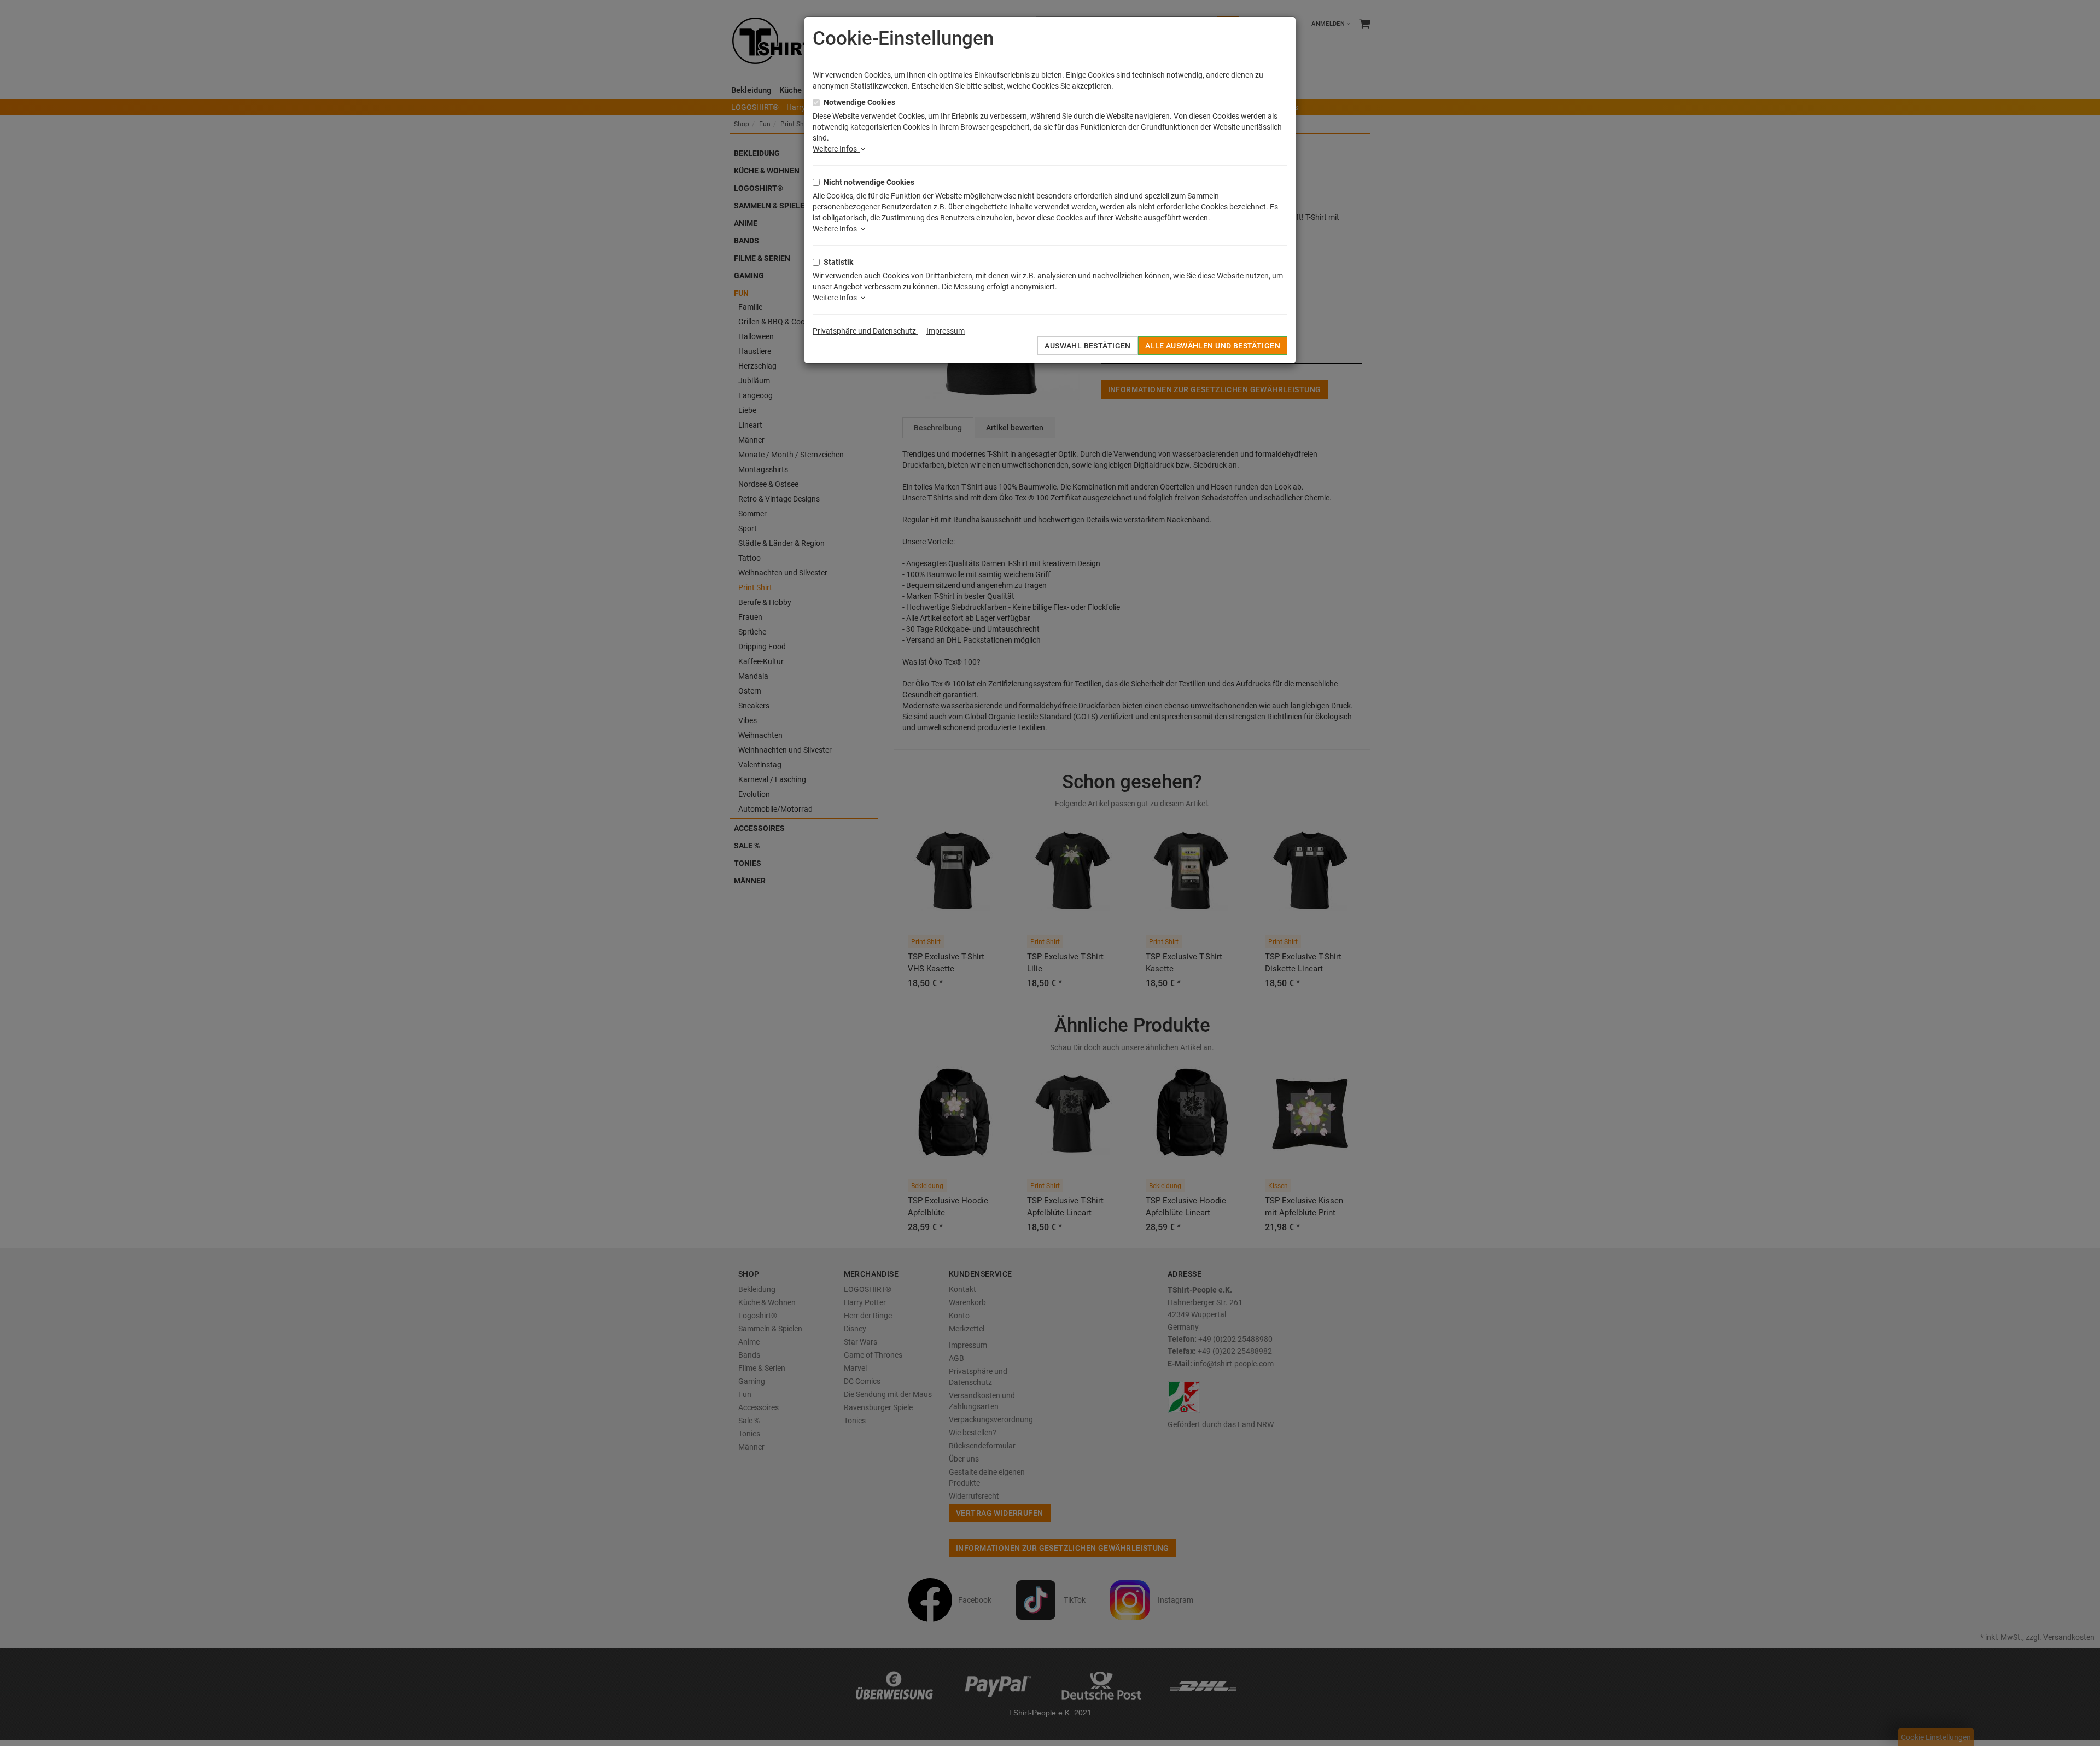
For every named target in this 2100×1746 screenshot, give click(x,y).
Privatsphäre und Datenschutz (865, 331)
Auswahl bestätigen (1088, 346)
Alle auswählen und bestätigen (1213, 346)
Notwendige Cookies (859, 102)
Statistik (838, 262)
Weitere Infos (836, 149)
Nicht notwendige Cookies (869, 182)
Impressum (946, 331)
